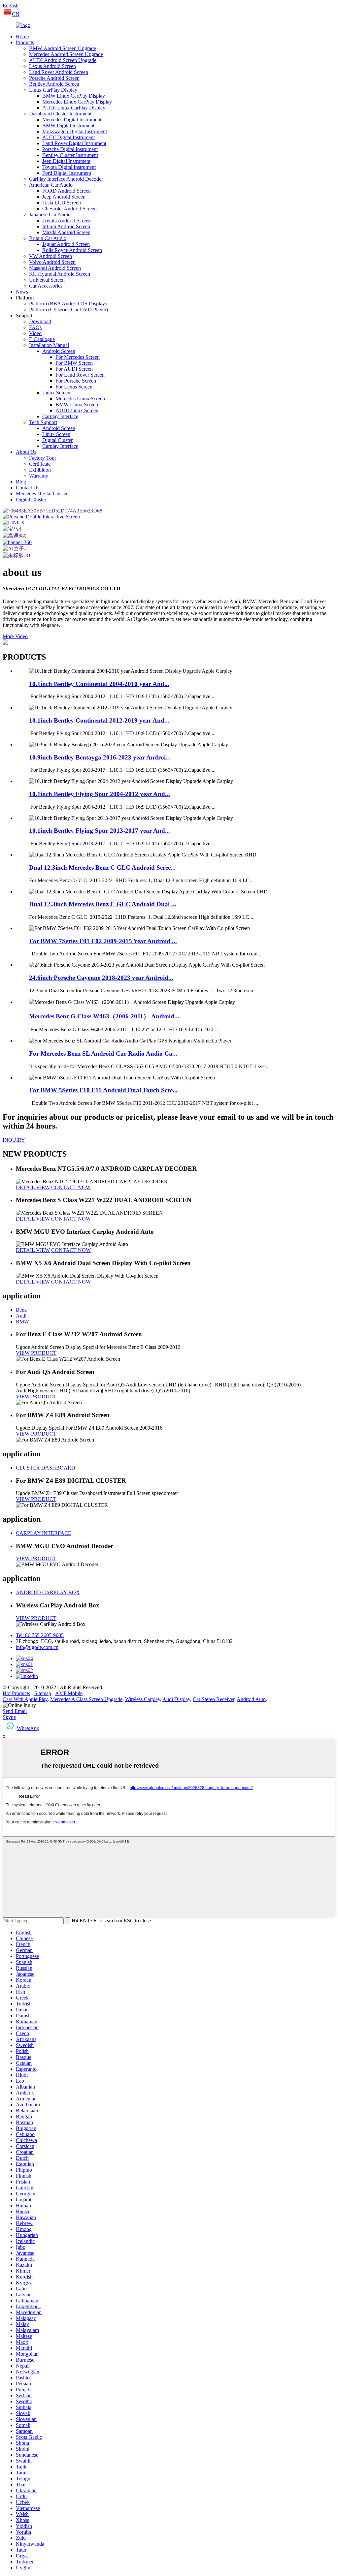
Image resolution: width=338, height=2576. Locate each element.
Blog (21, 482)
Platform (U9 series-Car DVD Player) (68, 310)
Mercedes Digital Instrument (72, 120)
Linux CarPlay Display (53, 90)
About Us (26, 452)
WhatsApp (28, 1728)
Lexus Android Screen (52, 66)
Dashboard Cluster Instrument (60, 114)
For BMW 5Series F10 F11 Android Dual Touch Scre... (103, 1090)
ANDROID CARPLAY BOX (48, 1592)
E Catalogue (42, 339)
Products (25, 42)
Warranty (39, 476)
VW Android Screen (51, 256)
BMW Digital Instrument (68, 125)
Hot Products (16, 1693)
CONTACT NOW (71, 1187)
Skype (9, 1717)
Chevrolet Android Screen (69, 209)
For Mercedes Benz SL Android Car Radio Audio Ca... (103, 1054)
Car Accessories (46, 286)
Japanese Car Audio (50, 215)
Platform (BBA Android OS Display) (68, 304)
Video (35, 333)
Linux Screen (56, 393)
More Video (15, 636)
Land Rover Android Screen (59, 72)
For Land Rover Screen (80, 375)
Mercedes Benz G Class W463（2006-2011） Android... (104, 1016)
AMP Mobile (69, 1693)
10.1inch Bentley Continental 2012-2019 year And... (99, 720)
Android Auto (251, 1699)
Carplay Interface (60, 416)
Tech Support (43, 422)
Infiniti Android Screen (66, 226)
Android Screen (59, 351)
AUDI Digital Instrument (68, 137)
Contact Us (28, 488)
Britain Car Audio (48, 238)
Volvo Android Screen (52, 262)
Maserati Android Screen (55, 268)
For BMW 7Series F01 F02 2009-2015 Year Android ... (103, 941)
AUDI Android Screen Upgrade (63, 60)
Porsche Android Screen (54, 78)
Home (22, 36)
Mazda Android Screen (66, 232)
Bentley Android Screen (54, 84)
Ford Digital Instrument (67, 173)
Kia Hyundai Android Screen (60, 274)
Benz (21, 1310)
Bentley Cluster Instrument (70, 155)
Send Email (15, 1711)
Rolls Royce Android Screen (72, 250)
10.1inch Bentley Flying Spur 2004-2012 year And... (100, 794)
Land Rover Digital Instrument (74, 143)
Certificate (40, 464)
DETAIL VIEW (33, 1187)
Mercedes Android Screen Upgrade (66, 54)
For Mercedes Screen (78, 357)
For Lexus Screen (74, 387)
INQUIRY (14, 1140)
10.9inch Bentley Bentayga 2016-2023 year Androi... (100, 757)
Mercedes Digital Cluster (42, 494)
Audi (21, 1316)
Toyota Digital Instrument (69, 167)
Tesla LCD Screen (62, 203)
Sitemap (43, 1693)
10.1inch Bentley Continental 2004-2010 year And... (99, 684)
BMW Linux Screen (77, 404)
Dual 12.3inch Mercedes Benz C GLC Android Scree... (102, 868)
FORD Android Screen (67, 191)
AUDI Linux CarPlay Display (74, 108)
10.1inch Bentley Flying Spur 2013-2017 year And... (100, 831)
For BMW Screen (74, 363)
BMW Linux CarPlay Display (74, 96)
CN (16, 14)
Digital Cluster (57, 440)
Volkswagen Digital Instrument (75, 131)
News (22, 292)
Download (40, 321)
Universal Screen (47, 280)
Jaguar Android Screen (66, 244)
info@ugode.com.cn (37, 1647)
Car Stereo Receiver (214, 1699)
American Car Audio (51, 185)
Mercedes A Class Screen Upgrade (86, 1699)
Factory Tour (43, 458)
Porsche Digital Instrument (70, 149)
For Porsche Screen (76, 381)
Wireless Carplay (143, 1699)
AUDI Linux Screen (77, 410)
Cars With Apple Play (25, 1699)
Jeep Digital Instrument (66, 161)
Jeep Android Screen (64, 197)
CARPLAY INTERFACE (44, 1533)
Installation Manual (49, 345)
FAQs (35, 327)
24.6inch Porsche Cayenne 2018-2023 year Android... (101, 978)
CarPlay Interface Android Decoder (66, 179)
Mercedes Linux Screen (80, 399)
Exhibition (40, 470)
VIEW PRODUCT (36, 1353)
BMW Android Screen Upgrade (63, 48)
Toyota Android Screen (67, 220)
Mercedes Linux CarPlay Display (77, 102)
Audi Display (176, 1699)
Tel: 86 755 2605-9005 (40, 1635)
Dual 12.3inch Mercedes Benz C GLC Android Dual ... (103, 904)
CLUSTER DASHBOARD (46, 1468)
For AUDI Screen (74, 369)
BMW (22, 1322)
